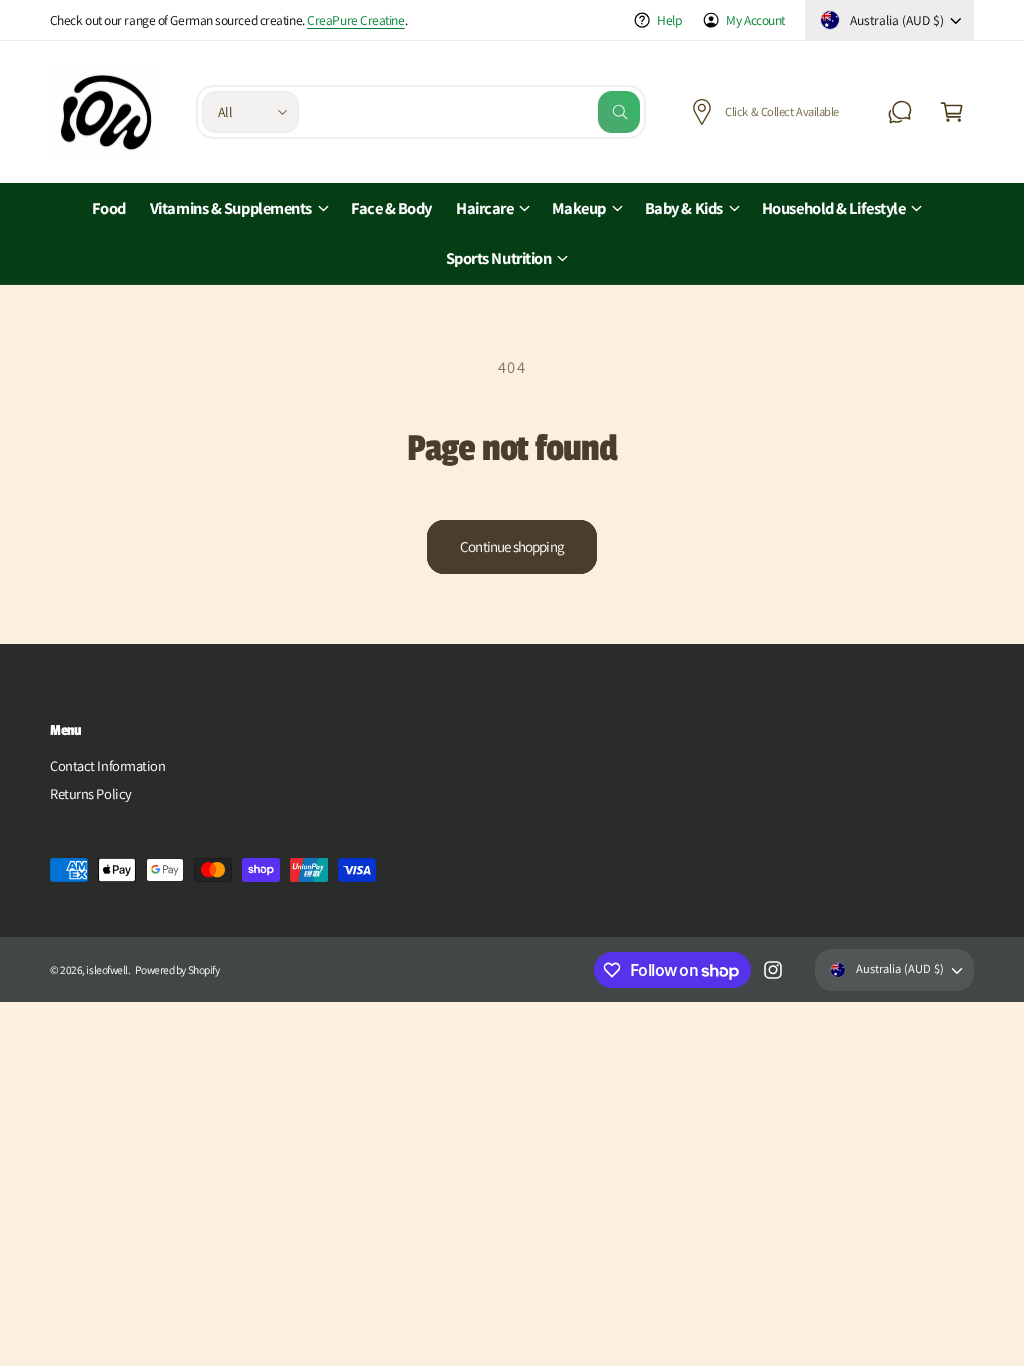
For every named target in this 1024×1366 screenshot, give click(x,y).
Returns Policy (91, 793)
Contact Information (107, 765)
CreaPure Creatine (355, 20)
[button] (952, 112)
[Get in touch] (900, 112)
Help (669, 20)
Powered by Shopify (177, 969)
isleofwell (107, 969)
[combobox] (474, 112)
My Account (755, 20)
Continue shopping (512, 546)
